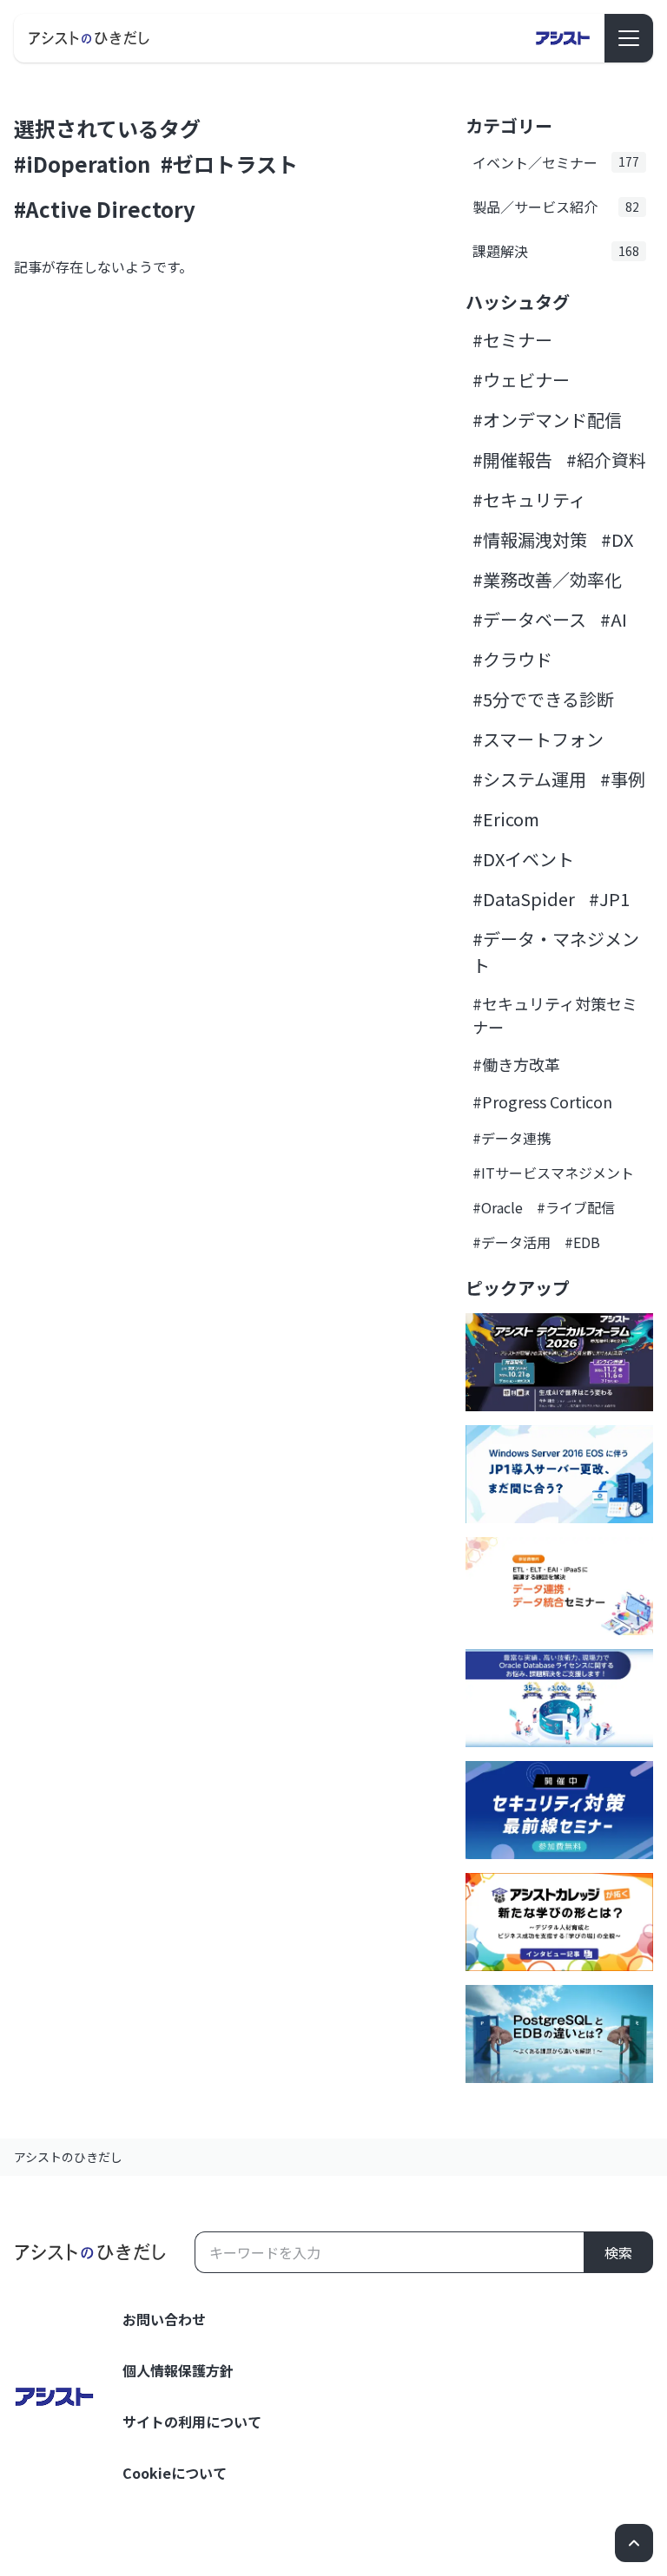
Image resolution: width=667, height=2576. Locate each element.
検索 (618, 2252)
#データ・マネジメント (556, 952)
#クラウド (512, 659)
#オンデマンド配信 (547, 420)
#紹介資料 (606, 460)
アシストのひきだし (68, 2157)
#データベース (529, 619)
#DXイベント (523, 859)
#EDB (582, 1242)
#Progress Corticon (542, 1101)
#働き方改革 (516, 1064)
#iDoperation (82, 164)
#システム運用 (529, 779)
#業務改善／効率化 (547, 579)
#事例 (623, 779)
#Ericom (506, 819)
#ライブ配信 (576, 1207)
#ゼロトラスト (229, 164)
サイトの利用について (192, 2422)
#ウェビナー (521, 380)
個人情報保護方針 (178, 2370)
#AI (614, 619)
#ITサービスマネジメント (553, 1173)
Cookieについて (175, 2473)
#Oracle (498, 1207)
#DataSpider (524, 899)
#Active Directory (105, 209)
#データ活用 (512, 1242)
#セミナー (512, 340)
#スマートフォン (538, 739)
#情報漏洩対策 (530, 539)
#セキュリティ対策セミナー (555, 1015)
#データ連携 (512, 1138)
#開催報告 (512, 460)
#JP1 (609, 899)
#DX (617, 539)
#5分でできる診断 (543, 699)
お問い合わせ (164, 2319)
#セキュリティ (529, 499)
